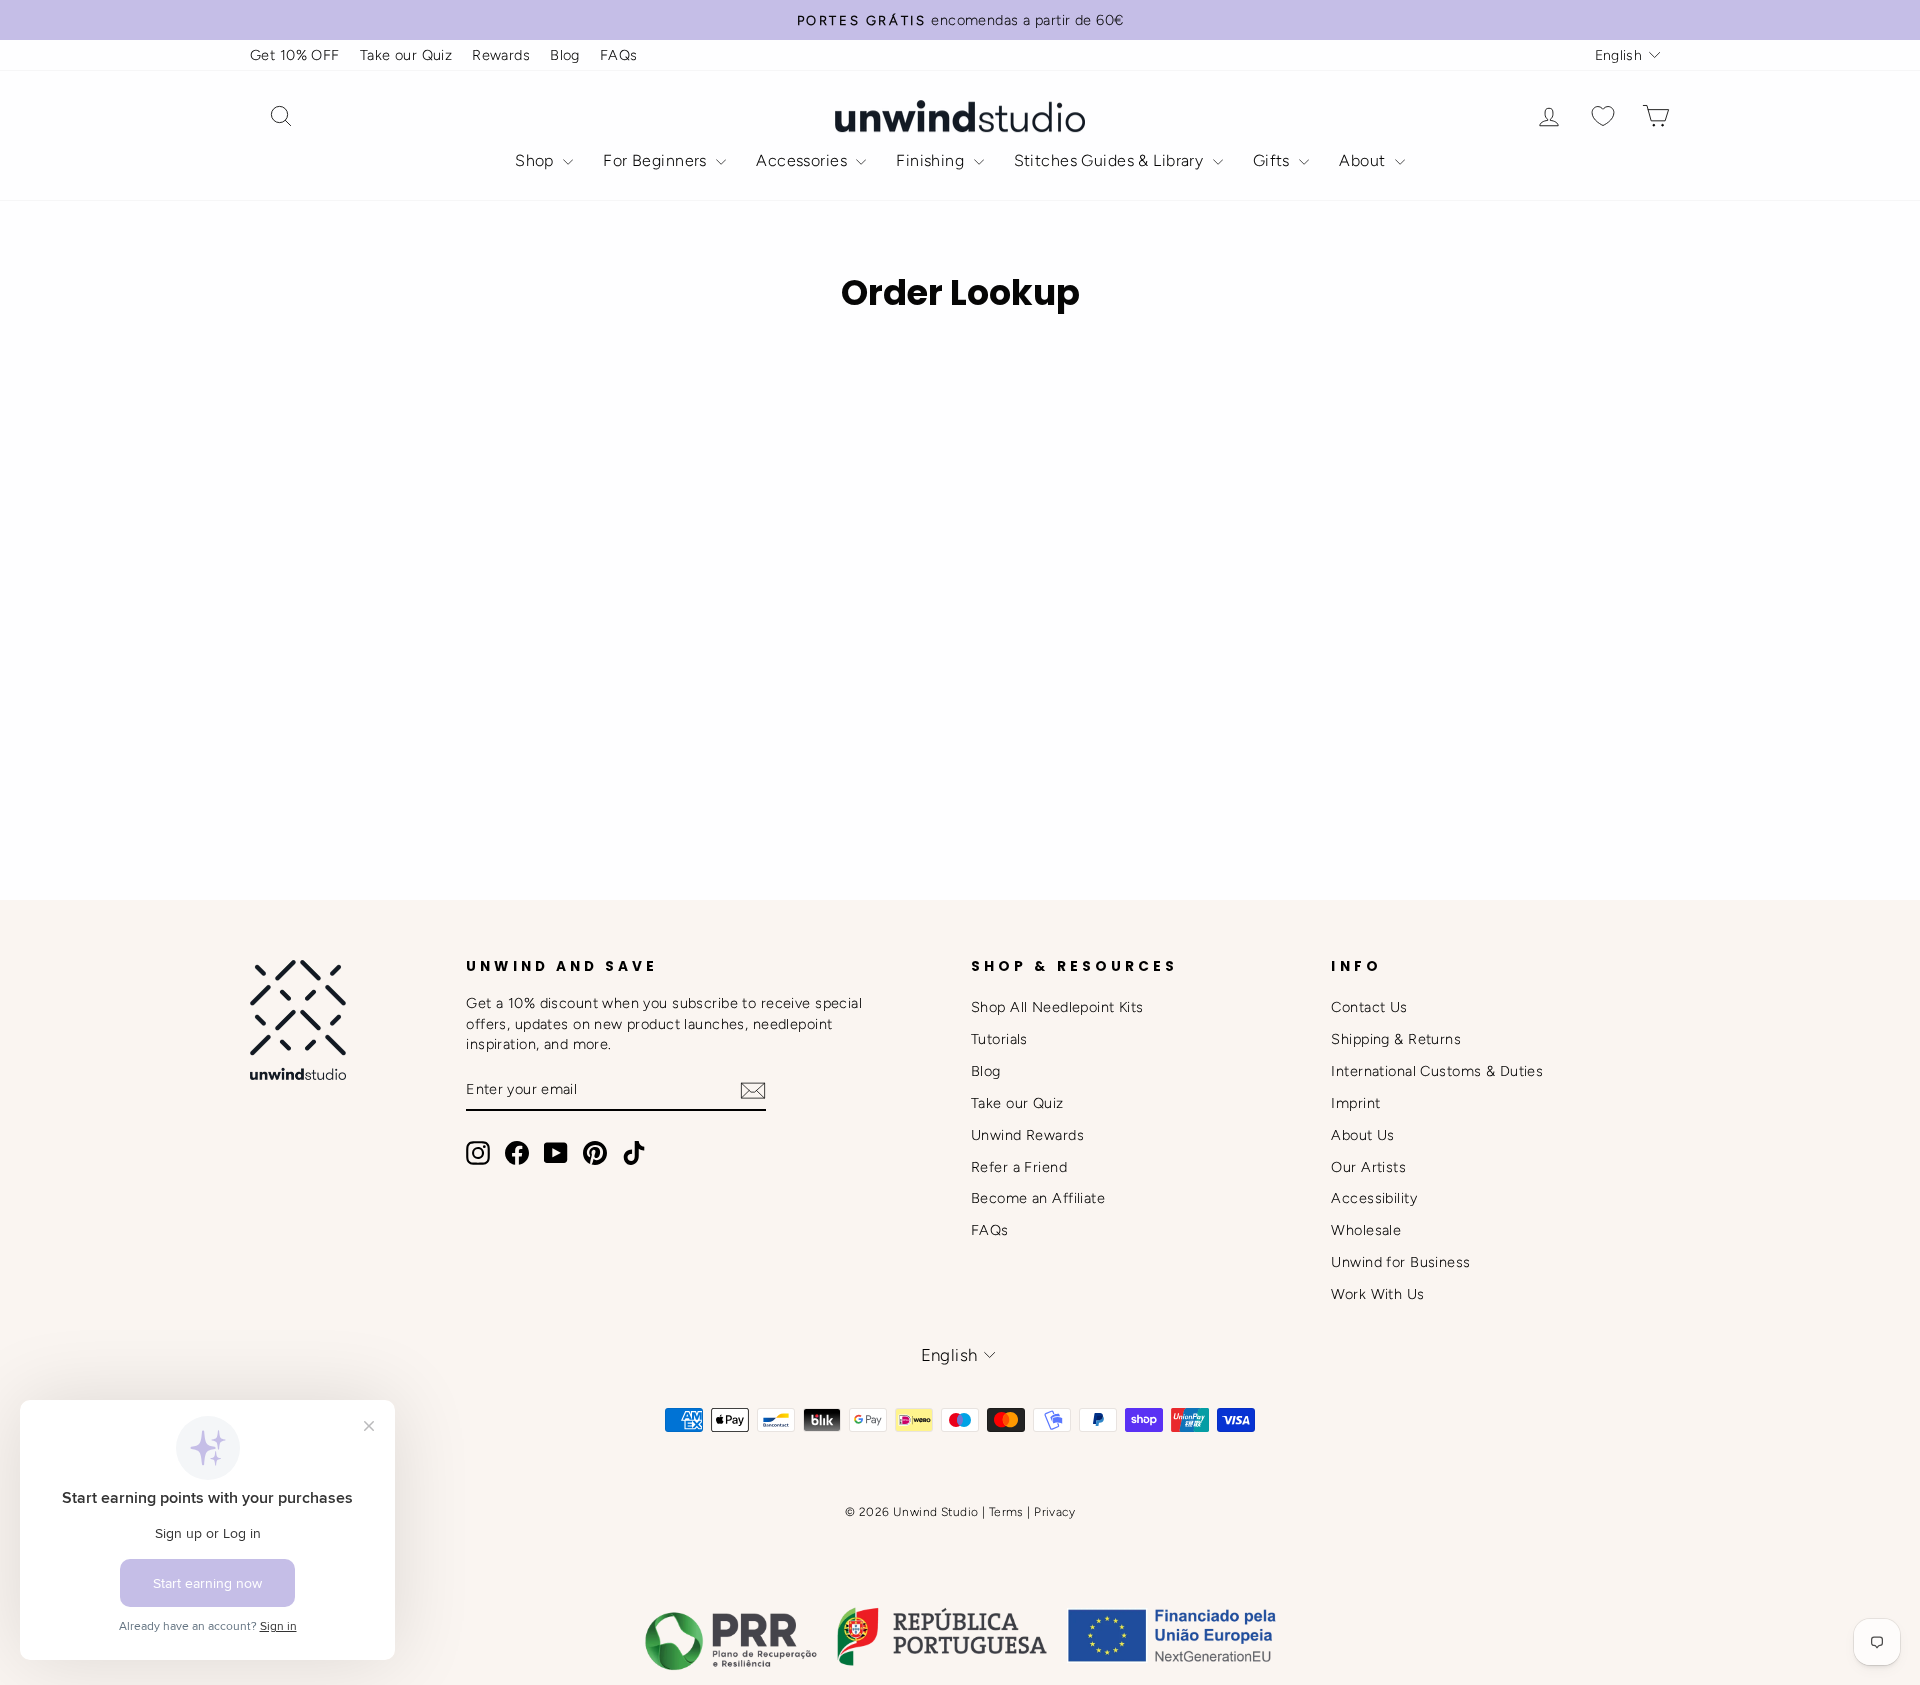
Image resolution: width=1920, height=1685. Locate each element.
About (1364, 160)
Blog (565, 55)
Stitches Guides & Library (1111, 160)
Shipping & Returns (1396, 1039)
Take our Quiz (406, 55)
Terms (1006, 1512)
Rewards (501, 55)
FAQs (619, 55)
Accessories (803, 160)
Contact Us (1369, 1007)
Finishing (932, 160)
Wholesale (1366, 1230)
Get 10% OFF (295, 55)
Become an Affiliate (1038, 1198)
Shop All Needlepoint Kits (1057, 1007)
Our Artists (1368, 1167)
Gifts (1274, 160)
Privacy (1054, 1512)
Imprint (1355, 1103)
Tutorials (999, 1039)
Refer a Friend (1019, 1167)
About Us (1362, 1135)
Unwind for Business (1400, 1262)
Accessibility (1374, 1198)
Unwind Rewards (1027, 1135)
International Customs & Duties (1437, 1071)
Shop (536, 160)
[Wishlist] (1603, 116)
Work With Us (1377, 1294)
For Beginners (657, 160)
